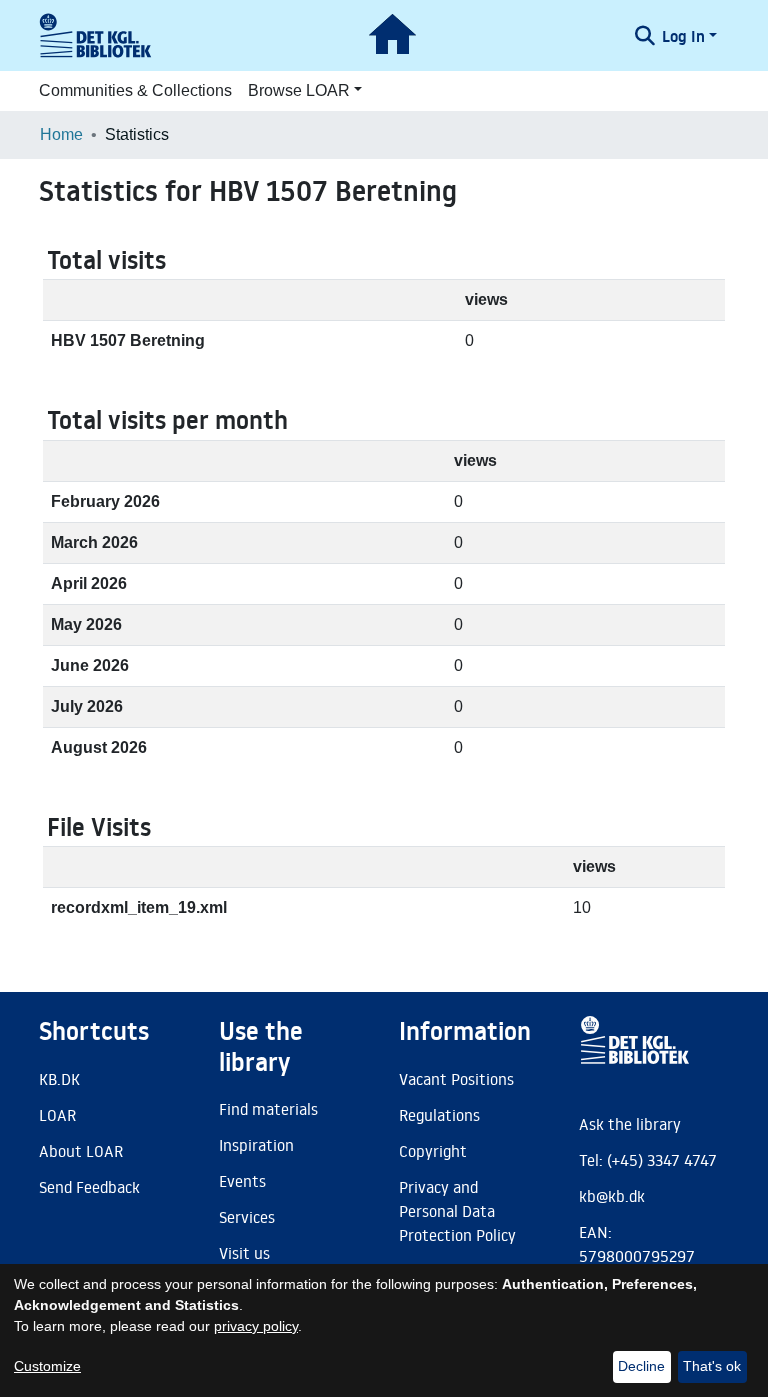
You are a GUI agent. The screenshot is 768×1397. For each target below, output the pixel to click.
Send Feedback (89, 1187)
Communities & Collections (135, 90)
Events (242, 1181)
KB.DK (59, 1079)
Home (61, 134)
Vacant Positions (456, 1079)
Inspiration (256, 1145)
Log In (683, 36)
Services (247, 1217)
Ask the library (630, 1124)
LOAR (57, 1115)
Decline (641, 1366)
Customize (47, 1366)
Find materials (268, 1109)
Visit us (244, 1253)
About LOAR (81, 1151)
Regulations (439, 1115)
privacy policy (256, 1326)
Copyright (433, 1151)
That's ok (712, 1366)
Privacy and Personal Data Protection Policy (457, 1211)
